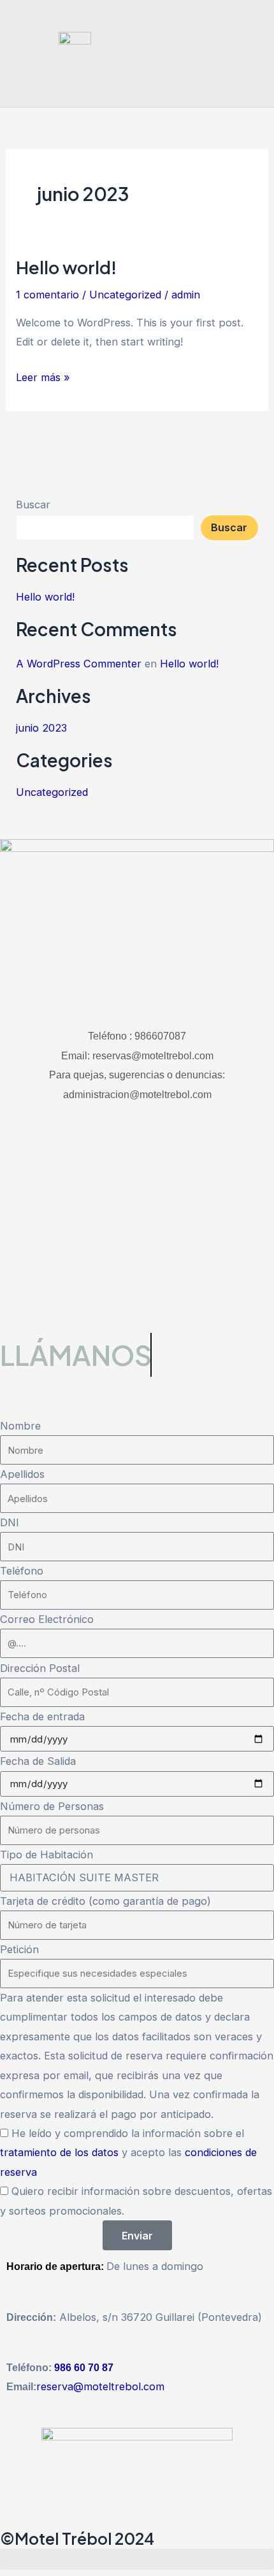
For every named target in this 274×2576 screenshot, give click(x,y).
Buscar (33, 505)
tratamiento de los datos (61, 2152)
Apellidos (22, 1474)
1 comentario (47, 295)
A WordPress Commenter (79, 664)
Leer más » (43, 376)
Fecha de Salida (38, 1761)
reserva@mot (69, 2386)
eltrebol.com (133, 2386)
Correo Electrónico (47, 1619)
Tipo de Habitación (47, 1855)
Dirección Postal (40, 1668)
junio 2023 (41, 728)
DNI (10, 1522)
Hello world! (66, 267)
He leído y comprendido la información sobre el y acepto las (128, 2153)
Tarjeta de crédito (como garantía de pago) (105, 1901)
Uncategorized (125, 295)
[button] (252, 53)
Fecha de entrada (42, 1716)
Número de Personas (52, 1806)
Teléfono (22, 1571)
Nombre (20, 1426)
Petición (19, 1949)
